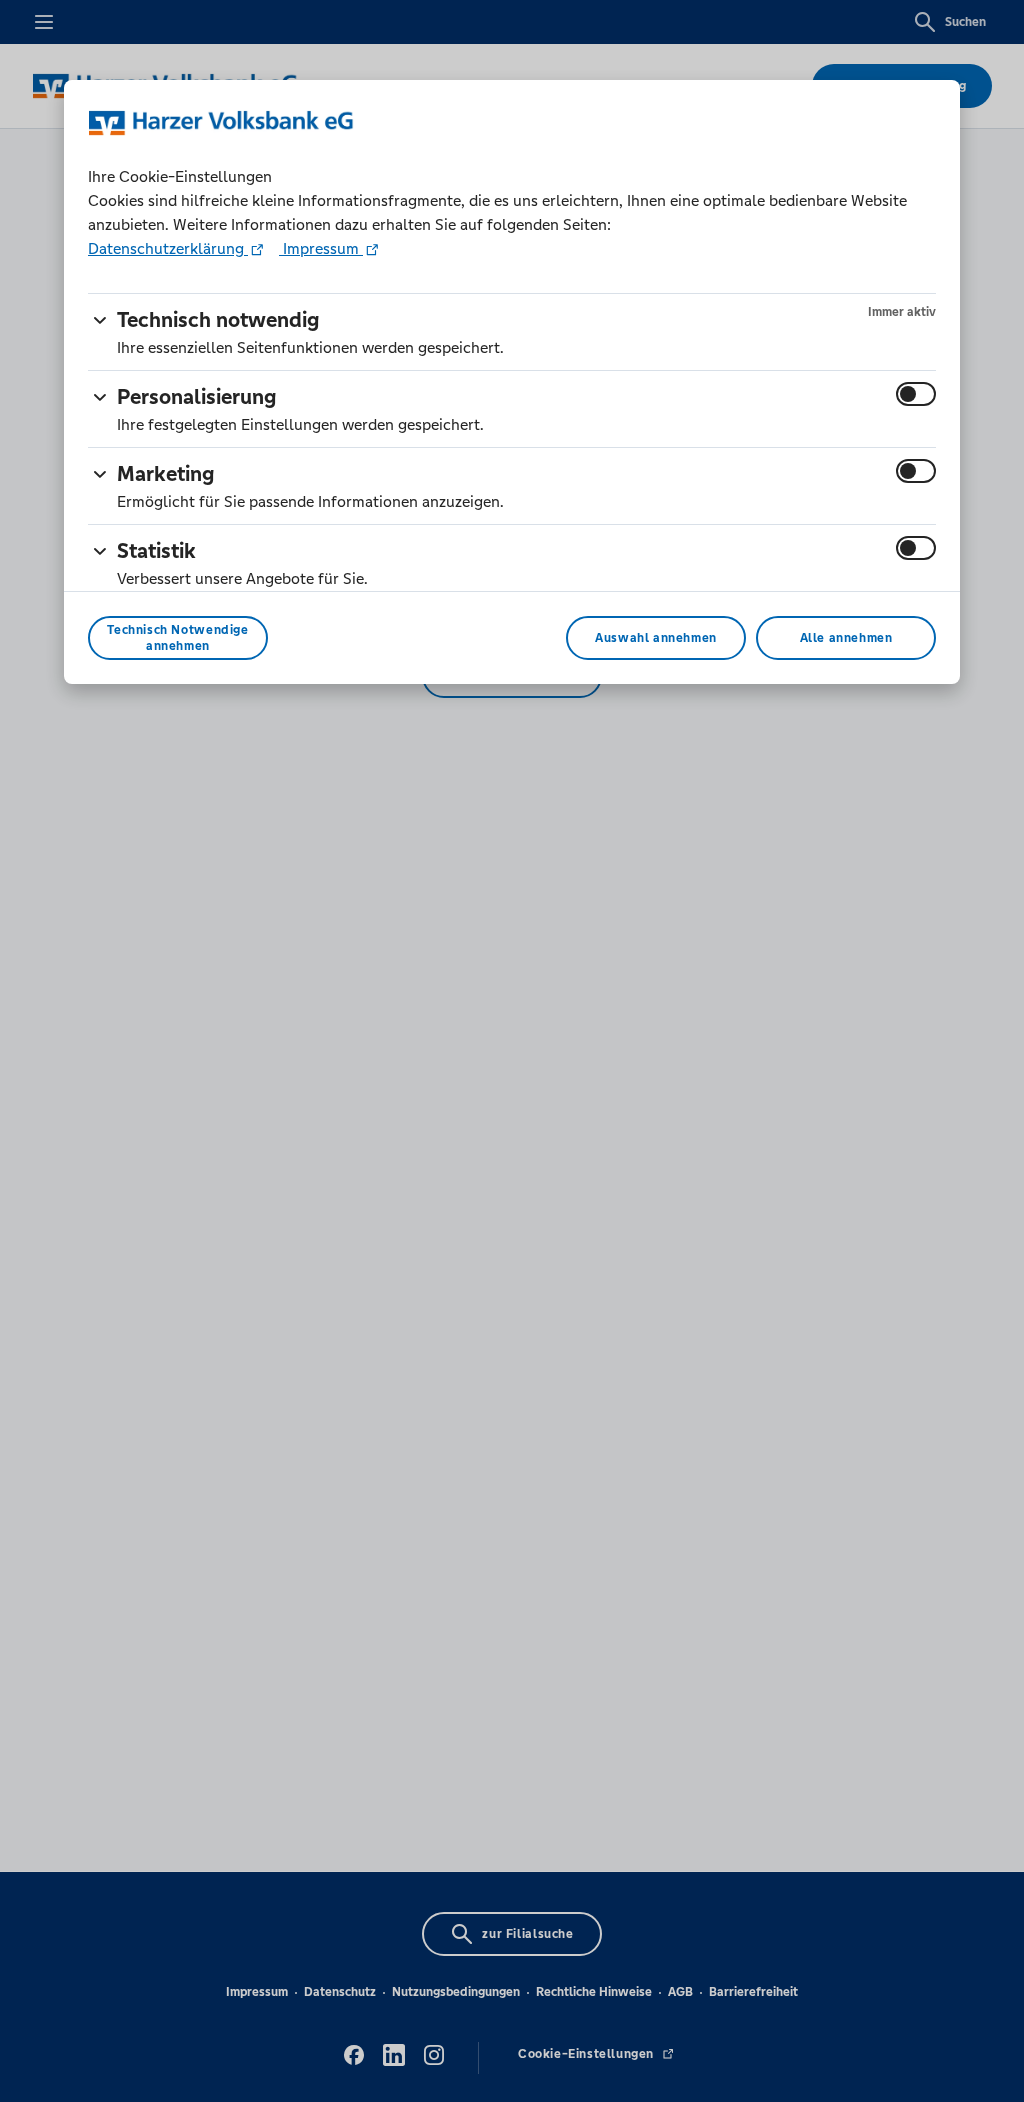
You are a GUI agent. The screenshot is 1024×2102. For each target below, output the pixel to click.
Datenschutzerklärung (168, 248)
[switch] (916, 394)
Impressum (321, 248)
